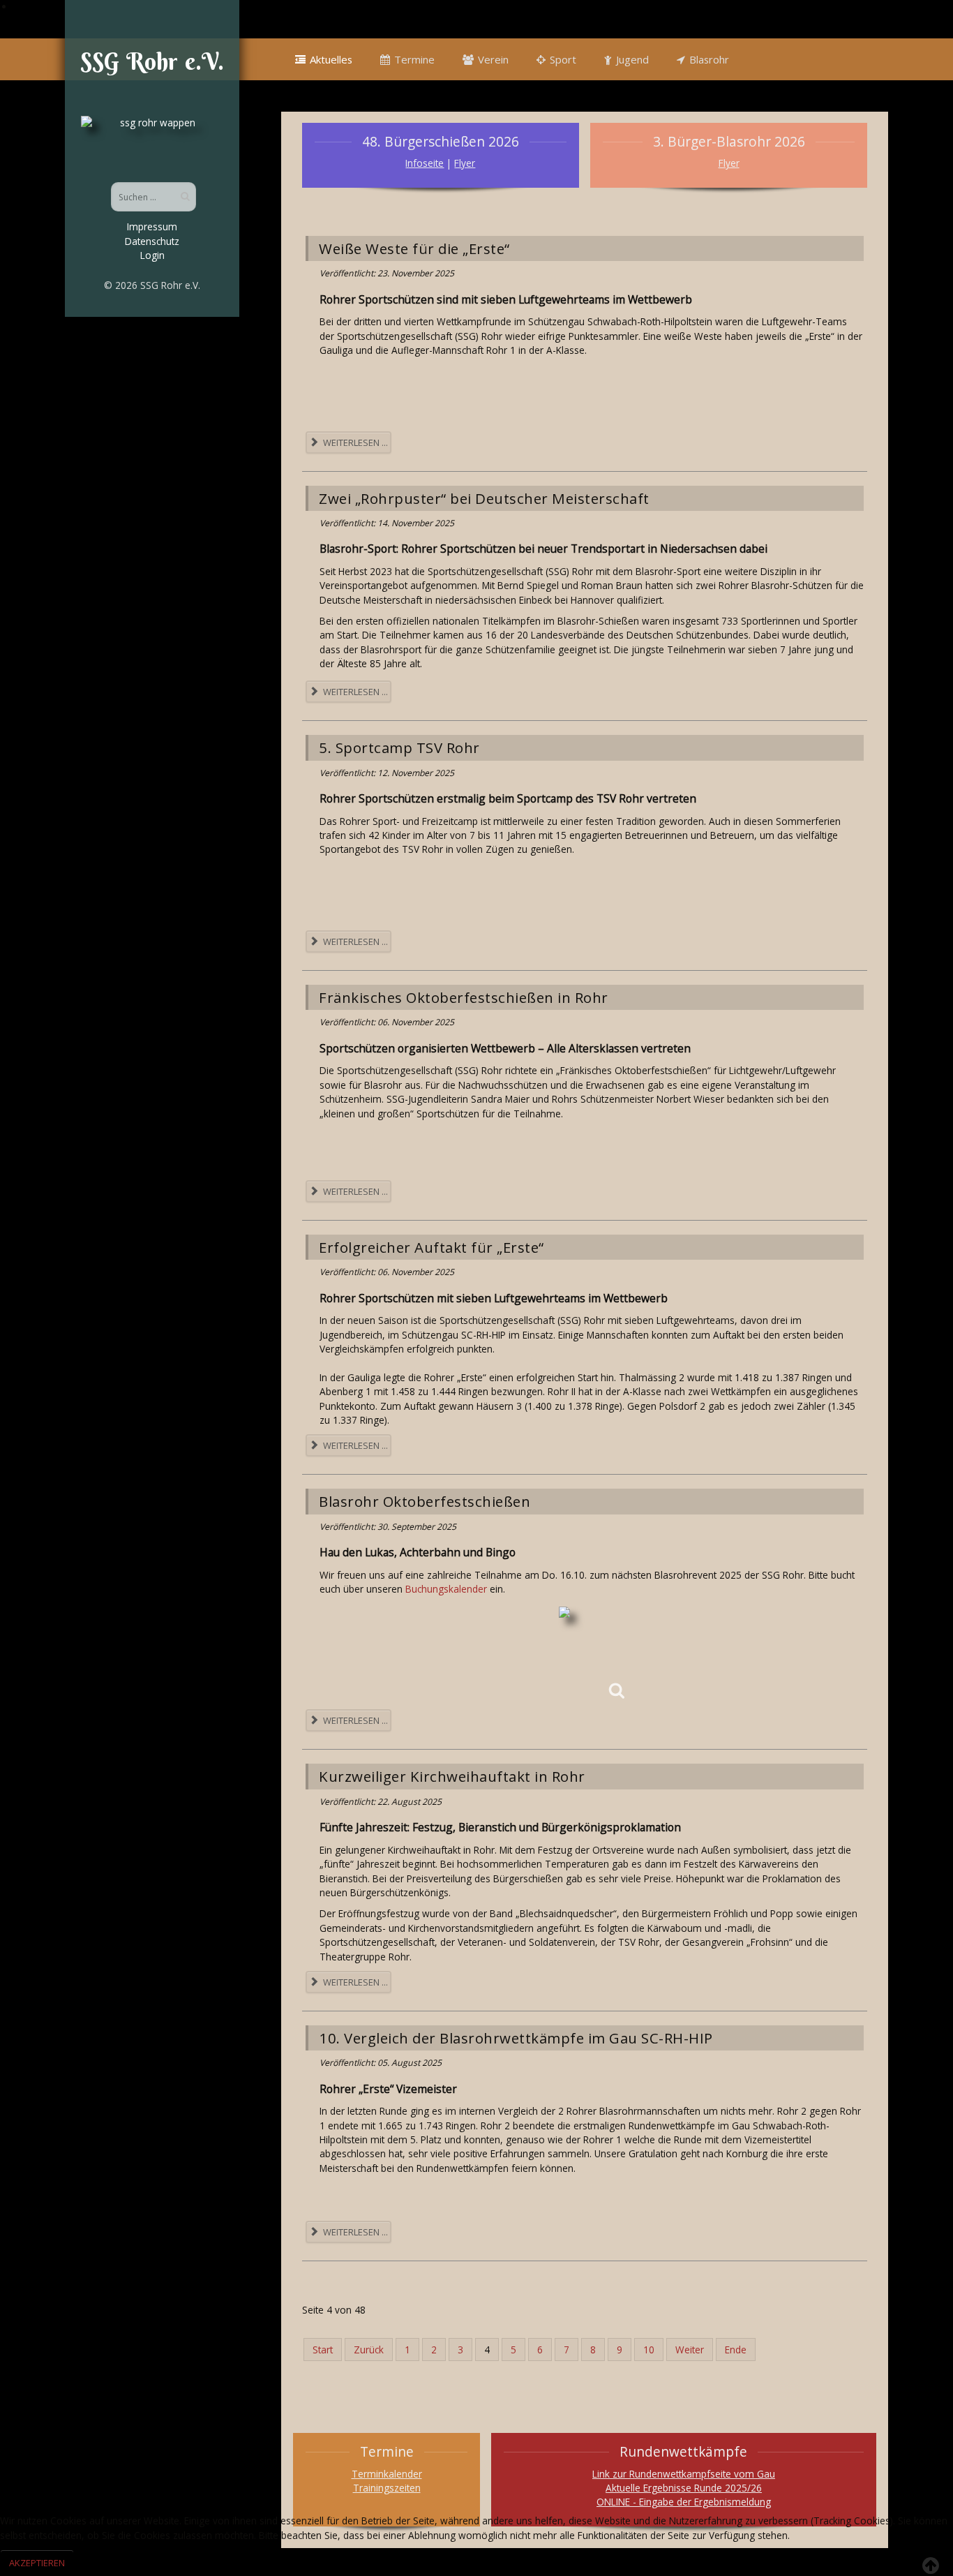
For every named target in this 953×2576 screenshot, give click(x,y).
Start (323, 2350)
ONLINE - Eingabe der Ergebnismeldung (684, 2502)
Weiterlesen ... (354, 442)
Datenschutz (152, 241)
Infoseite (425, 163)
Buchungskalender (446, 1589)
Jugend (632, 59)
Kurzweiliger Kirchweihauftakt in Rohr (452, 1776)
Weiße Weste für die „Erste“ (414, 248)
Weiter (690, 2350)
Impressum (152, 226)
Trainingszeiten (387, 2488)
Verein (493, 59)
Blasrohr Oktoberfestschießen (425, 1501)
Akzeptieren (37, 2563)
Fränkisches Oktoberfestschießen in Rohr (464, 997)
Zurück (369, 2350)
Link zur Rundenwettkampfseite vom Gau (684, 2474)
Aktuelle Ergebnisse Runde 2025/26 (684, 2488)
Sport (563, 59)
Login (152, 255)
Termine (414, 59)
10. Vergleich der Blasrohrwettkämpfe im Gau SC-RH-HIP (516, 2038)
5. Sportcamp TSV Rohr (399, 747)
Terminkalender (387, 2474)
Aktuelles (331, 59)
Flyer (465, 163)
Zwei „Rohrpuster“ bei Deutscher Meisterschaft (484, 498)
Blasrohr (709, 59)
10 (649, 2350)
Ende (736, 2350)
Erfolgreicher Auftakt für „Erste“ (432, 1247)
